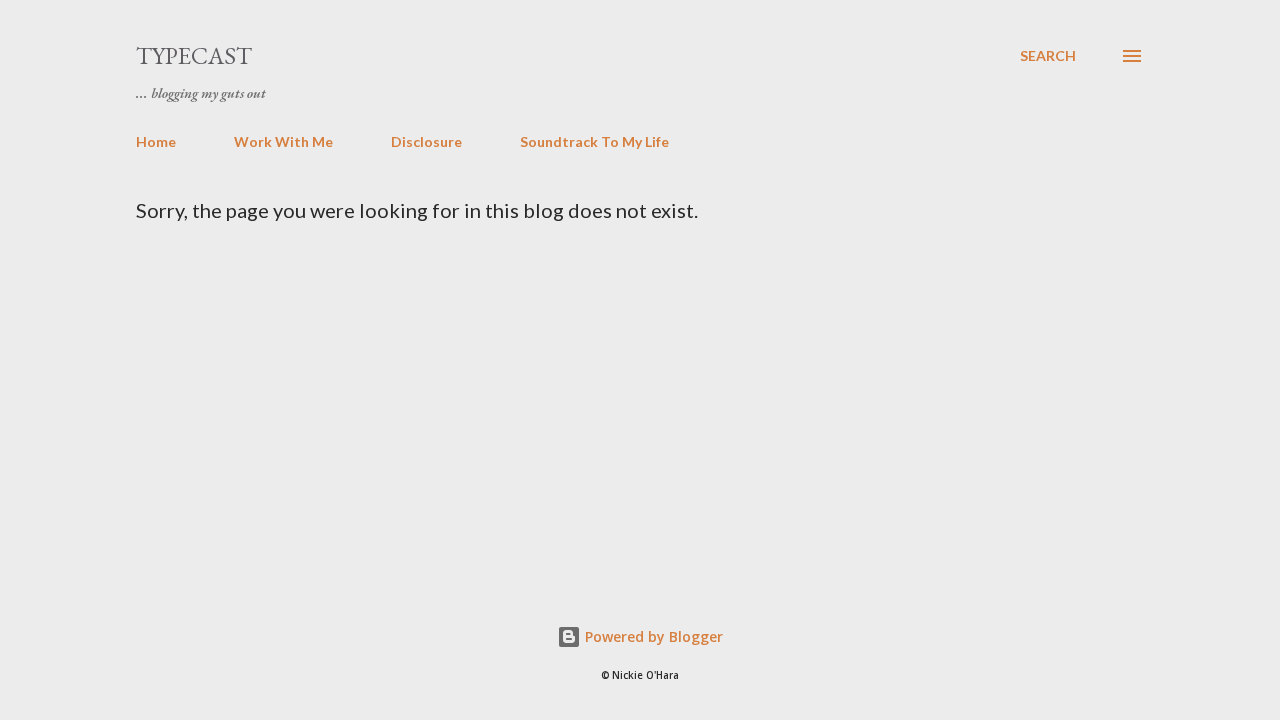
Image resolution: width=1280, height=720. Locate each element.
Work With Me (283, 141)
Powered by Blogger (652, 636)
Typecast (194, 55)
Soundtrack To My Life (594, 141)
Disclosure (426, 141)
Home (156, 141)
